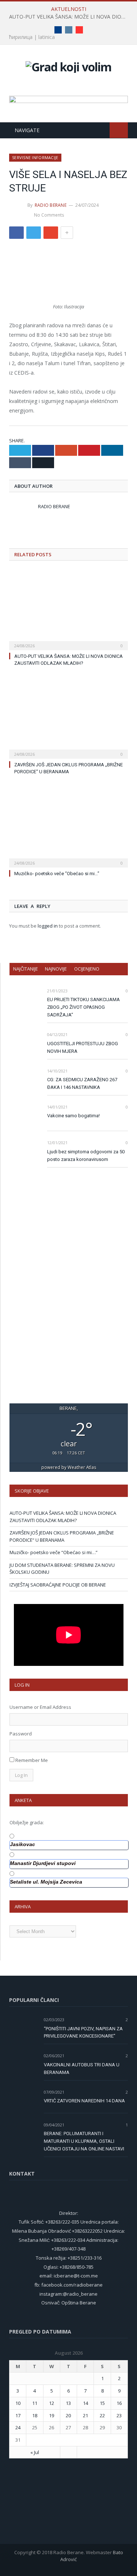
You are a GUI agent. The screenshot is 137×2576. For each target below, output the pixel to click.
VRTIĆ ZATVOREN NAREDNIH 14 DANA (84, 2101)
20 (68, 2415)
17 (18, 2415)
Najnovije (56, 969)
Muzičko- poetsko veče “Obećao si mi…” (57, 874)
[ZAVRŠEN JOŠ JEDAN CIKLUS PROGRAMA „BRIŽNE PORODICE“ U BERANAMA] (68, 718)
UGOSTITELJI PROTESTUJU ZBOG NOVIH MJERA (83, 1047)
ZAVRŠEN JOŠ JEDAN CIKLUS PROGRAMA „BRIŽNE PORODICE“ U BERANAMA (62, 1536)
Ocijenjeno (87, 969)
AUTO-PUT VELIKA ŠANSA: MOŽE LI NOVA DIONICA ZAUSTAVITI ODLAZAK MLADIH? (70, 17)
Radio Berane (51, 205)
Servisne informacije (35, 157)
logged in (48, 926)
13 (68, 2403)
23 (119, 2415)
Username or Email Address (40, 1707)
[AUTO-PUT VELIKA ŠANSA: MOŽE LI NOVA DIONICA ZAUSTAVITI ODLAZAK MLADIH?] (68, 610)
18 (35, 2415)
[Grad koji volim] (68, 66)
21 (85, 2415)
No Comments (49, 215)
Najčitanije (26, 969)
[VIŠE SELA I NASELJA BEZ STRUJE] (68, 275)
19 (52, 2415)
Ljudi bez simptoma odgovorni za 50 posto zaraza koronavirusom (86, 1155)
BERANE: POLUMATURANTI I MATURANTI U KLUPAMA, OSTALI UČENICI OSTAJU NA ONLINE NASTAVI (84, 2141)
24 (18, 2427)
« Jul (35, 2452)
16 (119, 2403)
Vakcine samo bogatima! (73, 1116)
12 (52, 2403)
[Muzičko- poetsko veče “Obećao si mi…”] (68, 827)
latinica (47, 37)
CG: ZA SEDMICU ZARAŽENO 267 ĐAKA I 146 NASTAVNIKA (82, 1083)
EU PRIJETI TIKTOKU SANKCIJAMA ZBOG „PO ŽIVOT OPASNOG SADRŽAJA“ (83, 1007)
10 (18, 2403)
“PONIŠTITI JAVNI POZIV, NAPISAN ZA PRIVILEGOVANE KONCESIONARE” (83, 2032)
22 (102, 2415)
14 (85, 2403)
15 (102, 2403)
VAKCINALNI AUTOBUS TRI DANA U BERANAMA (82, 2069)
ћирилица (21, 37)
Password (21, 1734)
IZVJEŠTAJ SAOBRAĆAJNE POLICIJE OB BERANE (58, 1585)
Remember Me (32, 1760)
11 (35, 2403)
